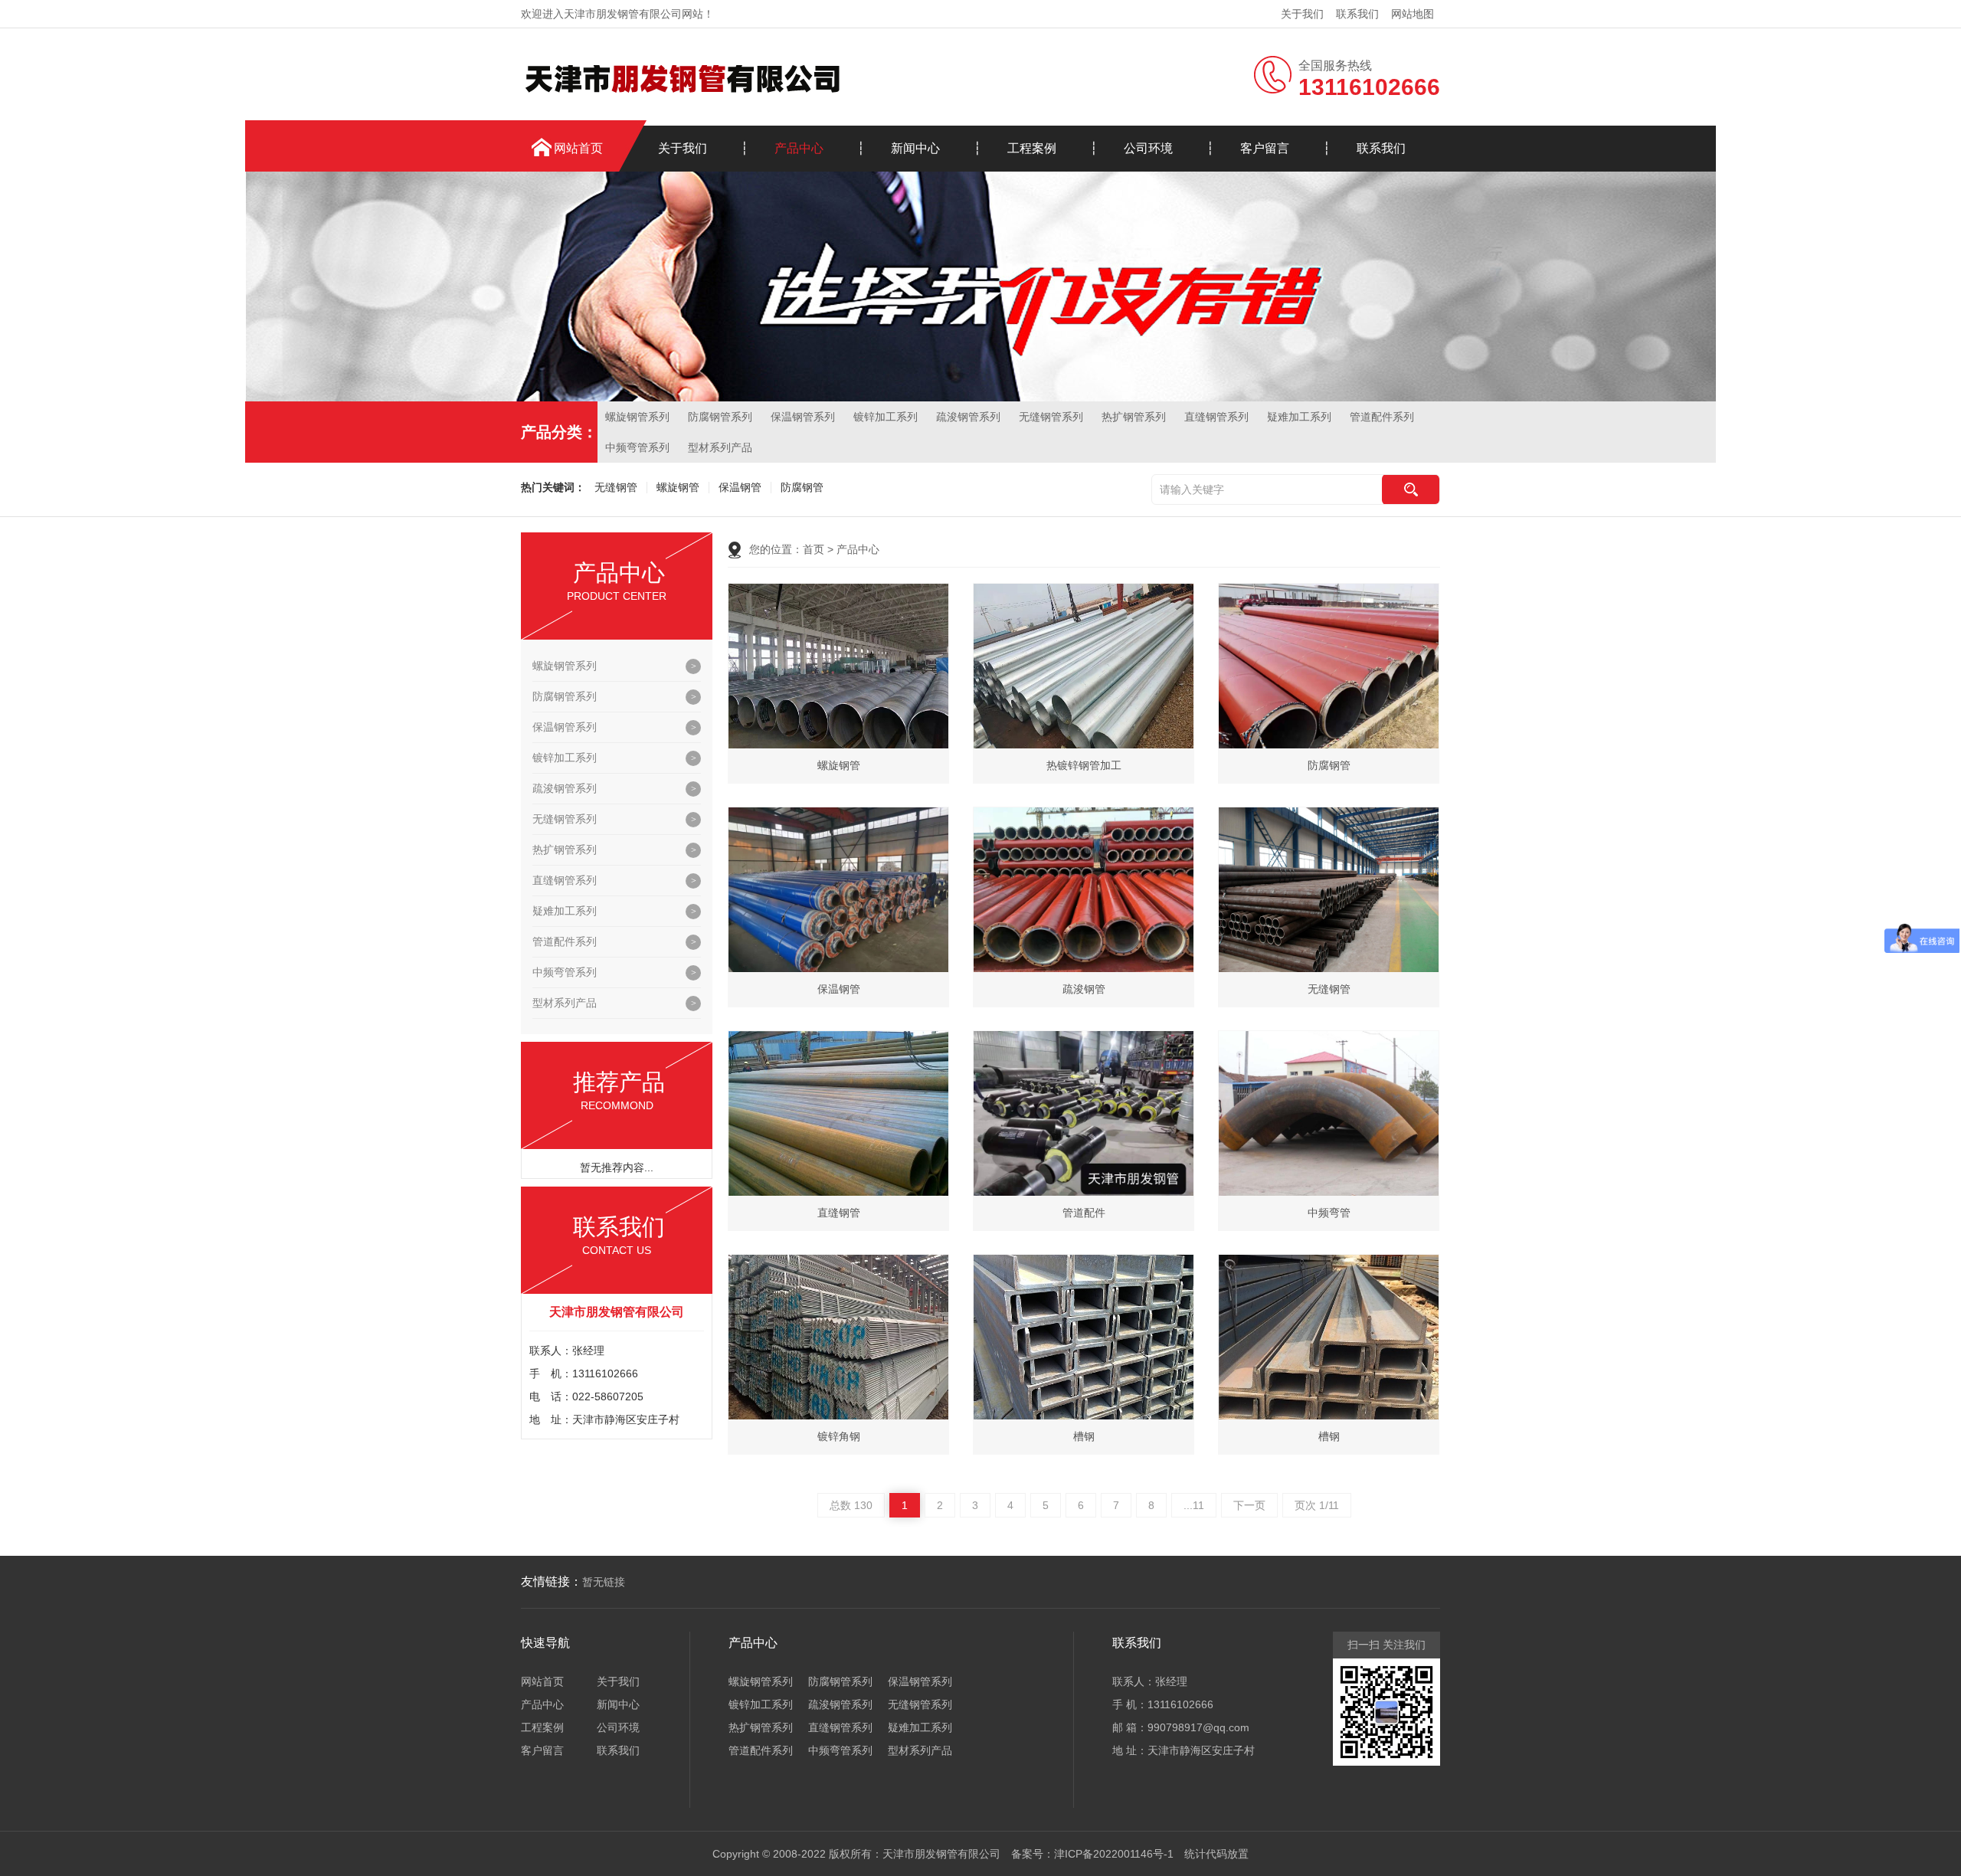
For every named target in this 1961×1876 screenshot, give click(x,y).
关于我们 (1302, 14)
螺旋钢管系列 (637, 417)
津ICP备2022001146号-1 (1114, 1854)
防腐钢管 (802, 488)
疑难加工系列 (1299, 417)
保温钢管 (740, 488)
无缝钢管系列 (1051, 417)
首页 (814, 549)
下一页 (1249, 1505)
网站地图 (1413, 14)
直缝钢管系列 (1216, 417)
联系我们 (1357, 14)
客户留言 (1265, 148)
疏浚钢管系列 (968, 417)
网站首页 (578, 148)
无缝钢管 (616, 488)
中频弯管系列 (637, 447)
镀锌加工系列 (886, 417)
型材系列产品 (720, 447)
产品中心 (799, 148)
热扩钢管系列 (1134, 417)
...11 (1194, 1505)
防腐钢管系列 (720, 417)
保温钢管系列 (803, 417)
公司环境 (1148, 148)
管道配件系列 (1382, 417)
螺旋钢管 (678, 488)
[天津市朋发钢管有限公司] (682, 77)
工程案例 (1032, 148)
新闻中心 (915, 148)
